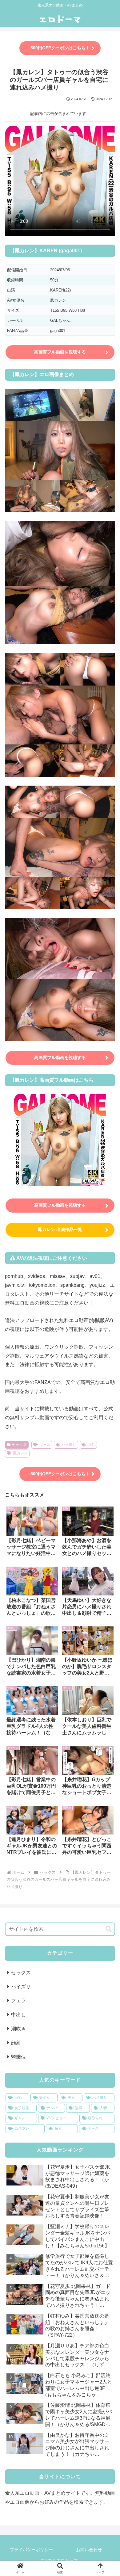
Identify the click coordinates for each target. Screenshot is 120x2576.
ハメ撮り (69, 1445)
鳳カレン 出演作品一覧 (60, 1229)
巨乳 (91, 1445)
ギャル (45, 1445)
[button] (109, 1929)
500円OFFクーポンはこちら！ (60, 48)
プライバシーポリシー (31, 2550)
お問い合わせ (89, 2550)
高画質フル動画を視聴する (60, 352)
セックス (19, 1445)
